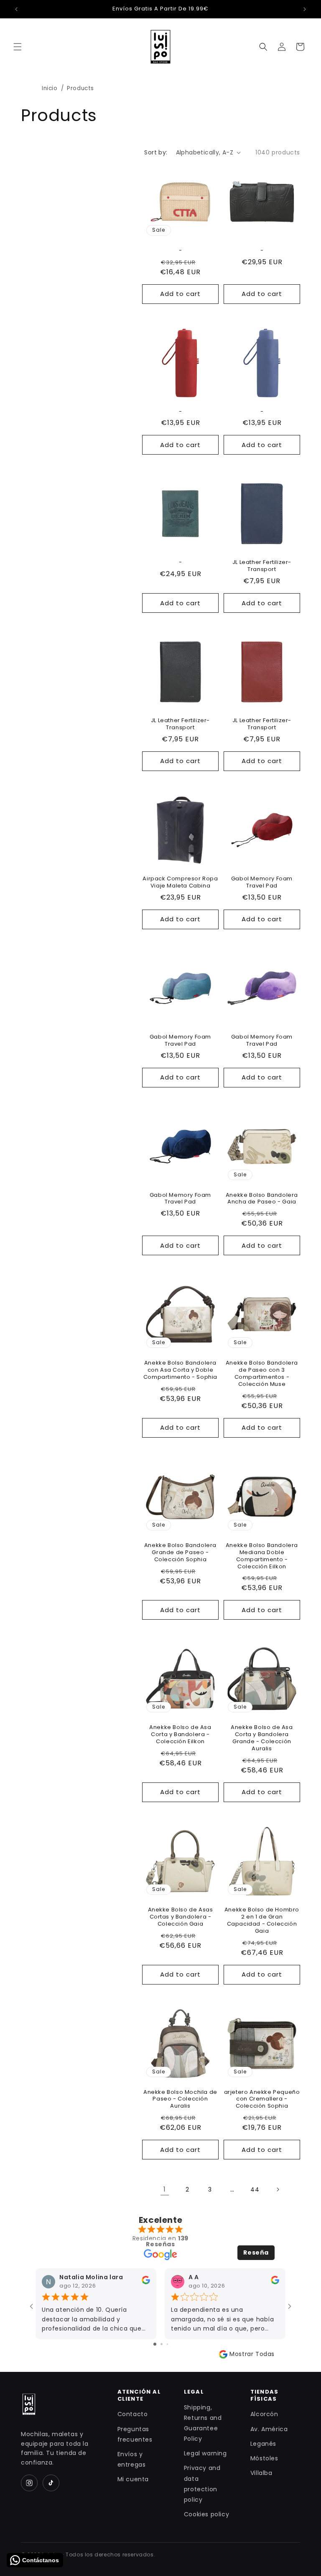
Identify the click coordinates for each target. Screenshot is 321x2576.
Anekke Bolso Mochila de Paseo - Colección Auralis (180, 2099)
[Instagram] (29, 2483)
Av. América (269, 2429)
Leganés (263, 2444)
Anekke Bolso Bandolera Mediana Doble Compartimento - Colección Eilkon (262, 1556)
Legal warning (205, 2453)
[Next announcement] (305, 9)
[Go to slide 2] (162, 2344)
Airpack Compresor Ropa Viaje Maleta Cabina (180, 882)
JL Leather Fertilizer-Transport (262, 566)
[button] (18, 47)
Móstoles (264, 2458)
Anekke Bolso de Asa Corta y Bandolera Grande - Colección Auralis (262, 1738)
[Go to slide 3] (167, 2344)
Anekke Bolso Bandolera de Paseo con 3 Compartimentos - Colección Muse (262, 1374)
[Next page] (278, 2189)
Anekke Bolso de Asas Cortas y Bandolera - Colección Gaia (181, 1917)
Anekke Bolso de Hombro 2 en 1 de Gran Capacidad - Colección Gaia (262, 1921)
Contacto (133, 2414)
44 (255, 2189)
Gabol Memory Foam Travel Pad (262, 882)
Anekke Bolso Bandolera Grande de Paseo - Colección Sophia (180, 1553)
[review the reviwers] (146, 2282)
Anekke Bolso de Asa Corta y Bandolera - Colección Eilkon (180, 1735)
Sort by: (156, 152)
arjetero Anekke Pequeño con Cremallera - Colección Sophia (262, 2099)
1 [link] (165, 2189)
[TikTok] (51, 2483)
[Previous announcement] (16, 9)
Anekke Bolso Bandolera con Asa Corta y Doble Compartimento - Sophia (180, 1370)
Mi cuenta (133, 2479)
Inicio (50, 88)
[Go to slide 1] (155, 2344)
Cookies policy (206, 2514)
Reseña (256, 2252)
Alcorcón (264, 2414)
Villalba (261, 2473)
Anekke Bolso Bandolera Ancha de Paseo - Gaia (262, 1199)
